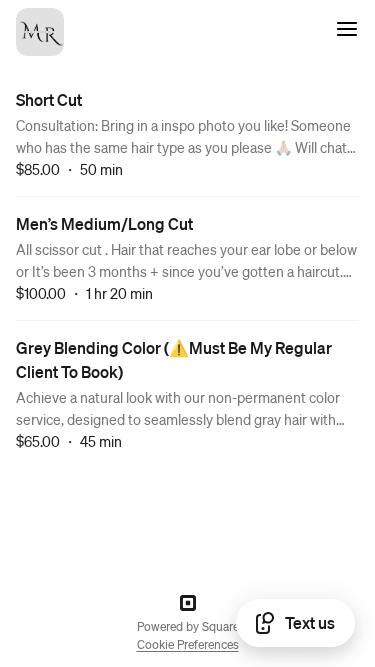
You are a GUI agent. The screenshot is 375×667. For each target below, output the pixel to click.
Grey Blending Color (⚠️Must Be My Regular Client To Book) (174, 359)
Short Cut (49, 99)
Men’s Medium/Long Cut (104, 223)
